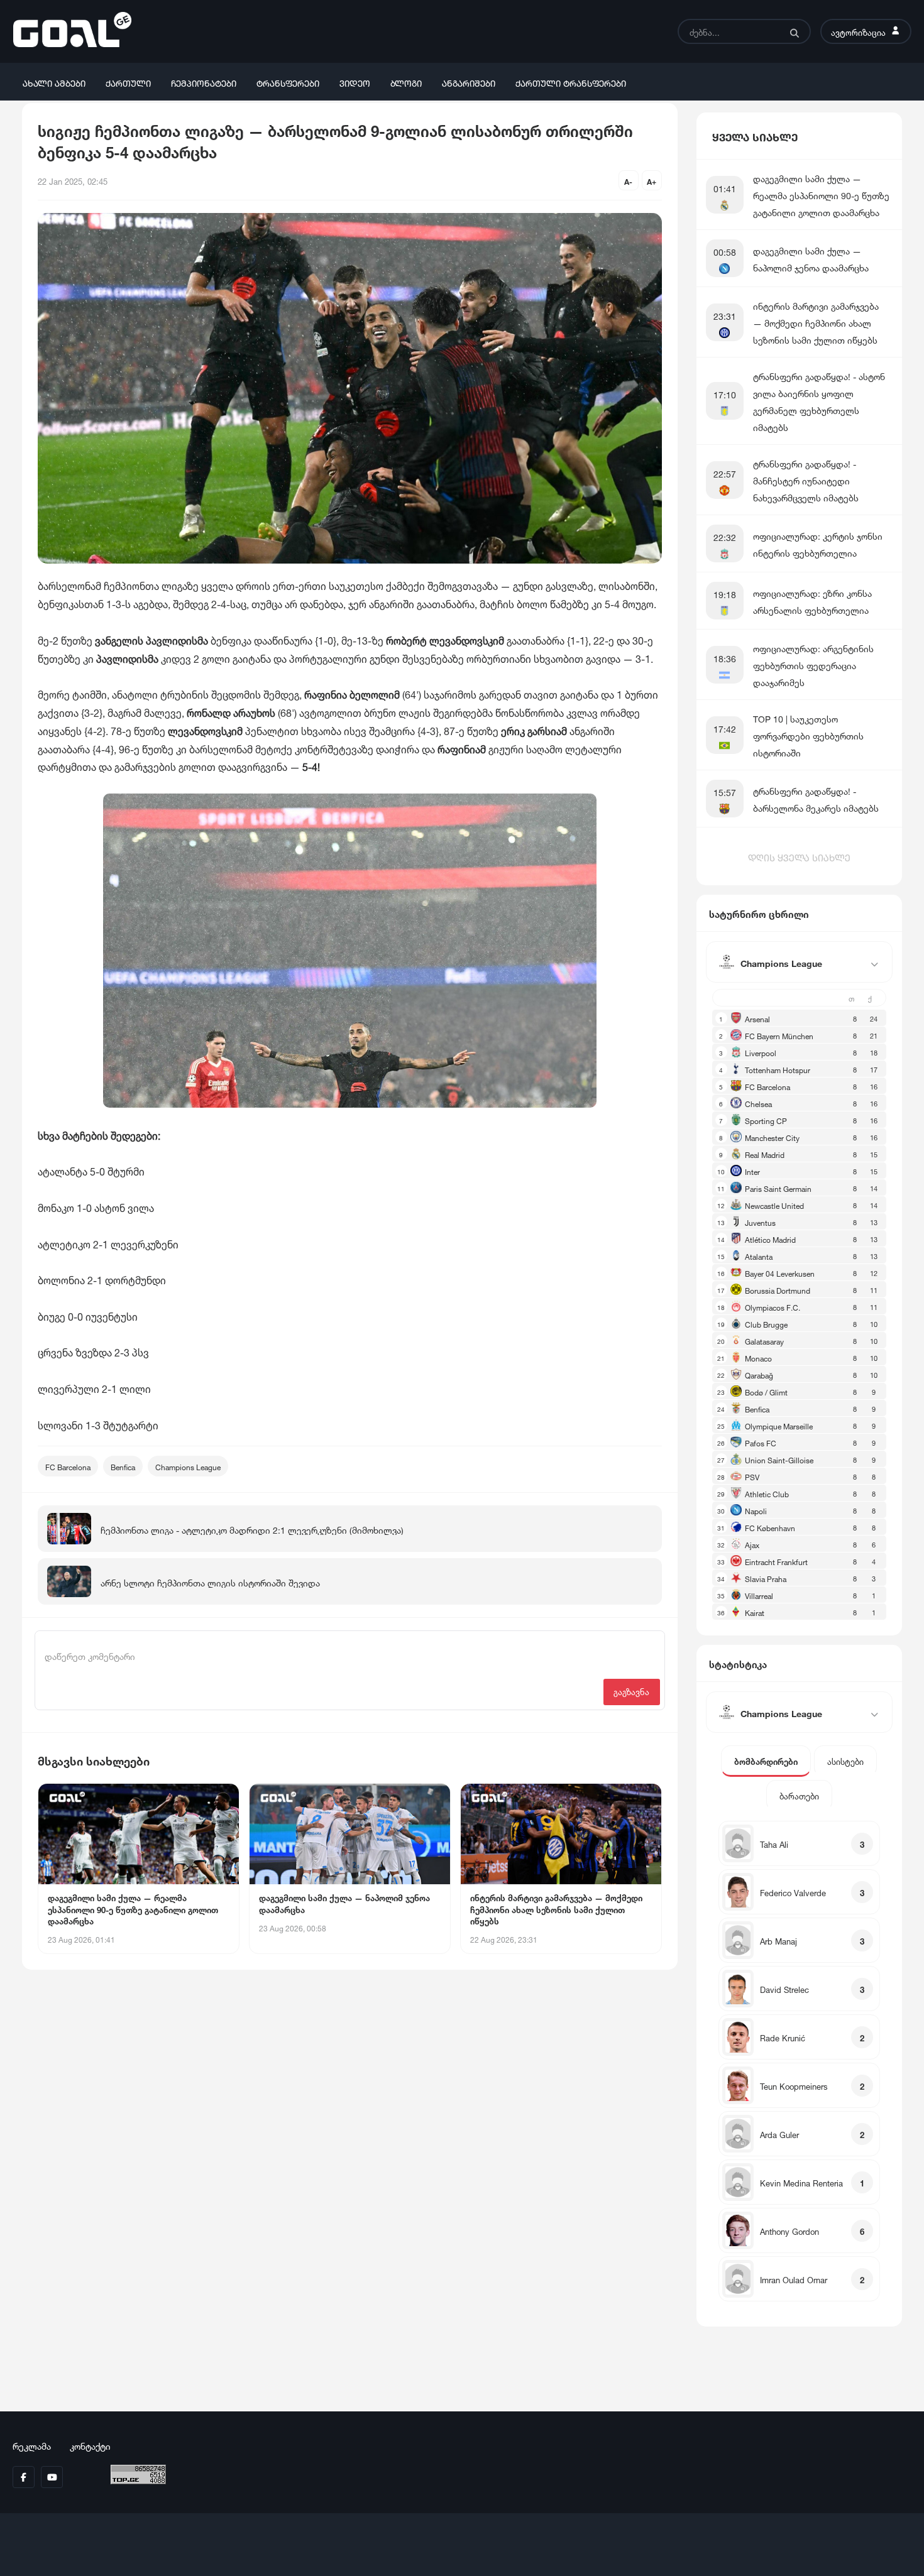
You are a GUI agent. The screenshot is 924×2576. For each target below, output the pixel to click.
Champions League (188, 1466)
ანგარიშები (469, 82)
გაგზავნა (631, 1691)
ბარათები (799, 1795)
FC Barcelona (68, 1466)
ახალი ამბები (54, 82)
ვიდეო (355, 82)
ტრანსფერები (288, 82)
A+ (652, 181)
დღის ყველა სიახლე (799, 856)
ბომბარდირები (766, 1761)
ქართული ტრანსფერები (571, 82)
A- (628, 181)
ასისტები (845, 1761)
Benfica (123, 1466)
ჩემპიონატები (204, 82)
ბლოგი (406, 82)
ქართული (128, 82)
